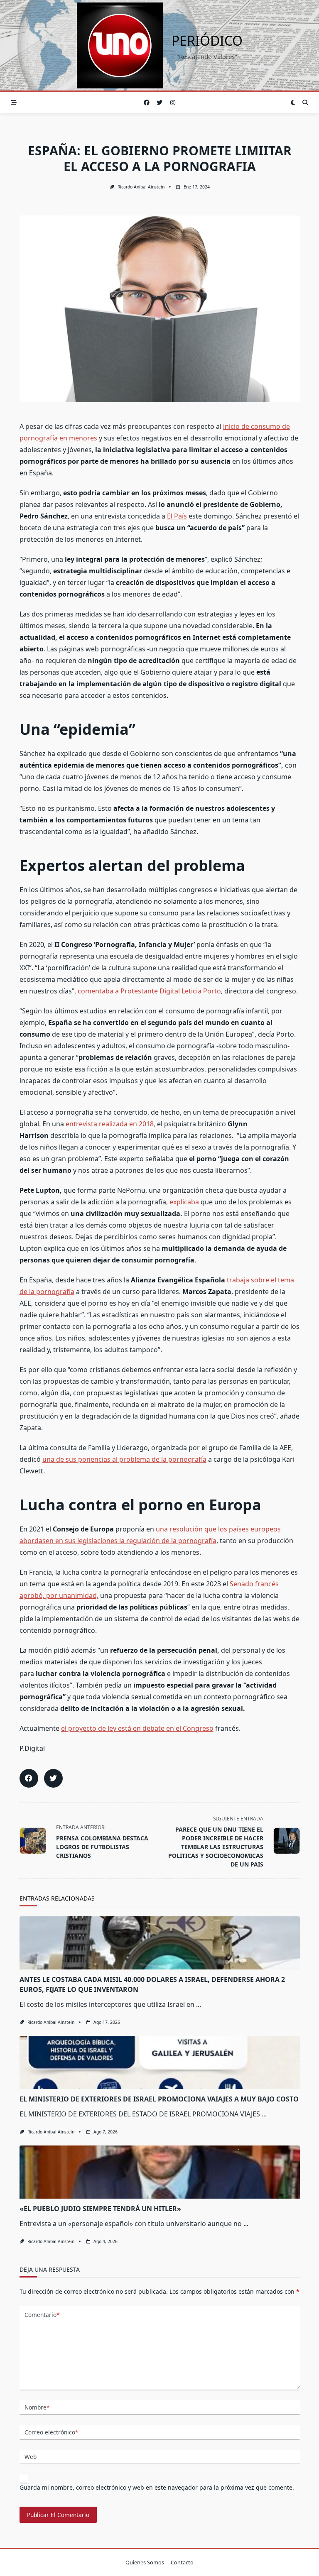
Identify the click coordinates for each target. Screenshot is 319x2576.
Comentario (42, 2315)
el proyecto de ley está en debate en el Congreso (137, 1728)
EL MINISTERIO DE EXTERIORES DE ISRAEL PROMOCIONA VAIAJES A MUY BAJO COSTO (159, 2099)
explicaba (184, 1202)
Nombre (37, 2407)
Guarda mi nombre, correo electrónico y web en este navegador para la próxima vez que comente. (157, 2487)
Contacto (182, 2562)
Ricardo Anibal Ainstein (141, 187)
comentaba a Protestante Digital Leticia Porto (149, 991)
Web (31, 2457)
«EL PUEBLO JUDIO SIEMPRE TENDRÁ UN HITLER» (100, 2209)
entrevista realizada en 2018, (110, 1124)
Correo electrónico (51, 2432)
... (199, 2004)
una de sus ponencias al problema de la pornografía (124, 1459)
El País (177, 516)
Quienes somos (145, 2562)
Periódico (207, 40)
